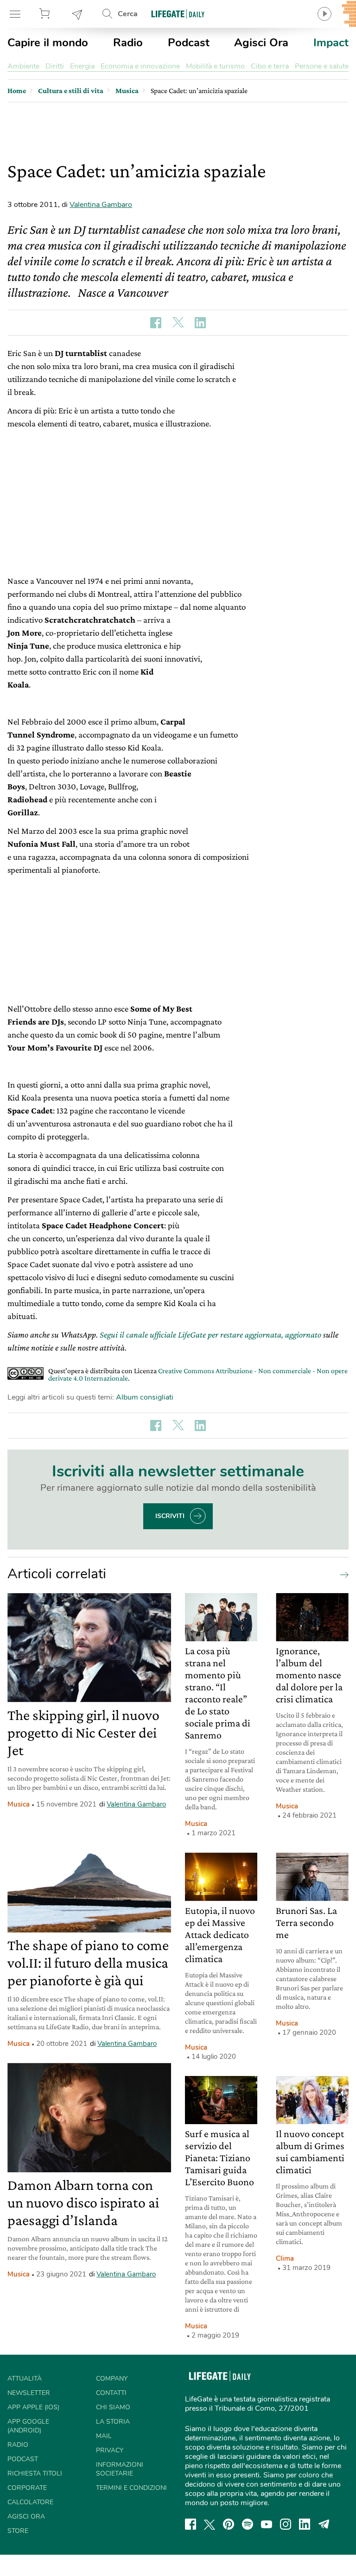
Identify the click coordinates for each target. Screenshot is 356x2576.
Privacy (110, 2450)
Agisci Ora (261, 43)
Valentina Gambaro (101, 205)
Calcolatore (30, 2502)
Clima (285, 2258)
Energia (82, 66)
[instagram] (286, 2524)
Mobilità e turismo (215, 66)
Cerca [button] (128, 14)
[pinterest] (229, 2524)
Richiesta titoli (35, 2473)
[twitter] (210, 2524)
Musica (19, 1804)
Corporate (27, 2488)
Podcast (189, 43)
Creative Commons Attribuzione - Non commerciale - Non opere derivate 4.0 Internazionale (198, 1374)
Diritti (55, 66)
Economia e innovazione (140, 66)
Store (46, 14)
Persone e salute (322, 66)
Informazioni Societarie (120, 2469)
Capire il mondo (48, 43)
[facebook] (191, 2524)
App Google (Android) (28, 2426)
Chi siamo (113, 2407)
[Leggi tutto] (342, 1574)
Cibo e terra (270, 66)
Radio (128, 43)
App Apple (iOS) (33, 2407)
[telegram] (324, 2524)
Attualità (25, 2379)
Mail (104, 2436)
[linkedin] (305, 2524)
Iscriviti (170, 1516)
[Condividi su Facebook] (156, 323)
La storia (113, 2422)
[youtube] (267, 2524)
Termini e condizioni (131, 2488)
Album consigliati (145, 1397)
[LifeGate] (178, 14)
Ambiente (23, 66)
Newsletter (77, 14)
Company (112, 2379)
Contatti (111, 2393)
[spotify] (248, 2524)
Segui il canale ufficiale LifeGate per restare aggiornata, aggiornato (210, 1335)
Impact (331, 43)
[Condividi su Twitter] (178, 323)
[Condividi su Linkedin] (200, 323)
